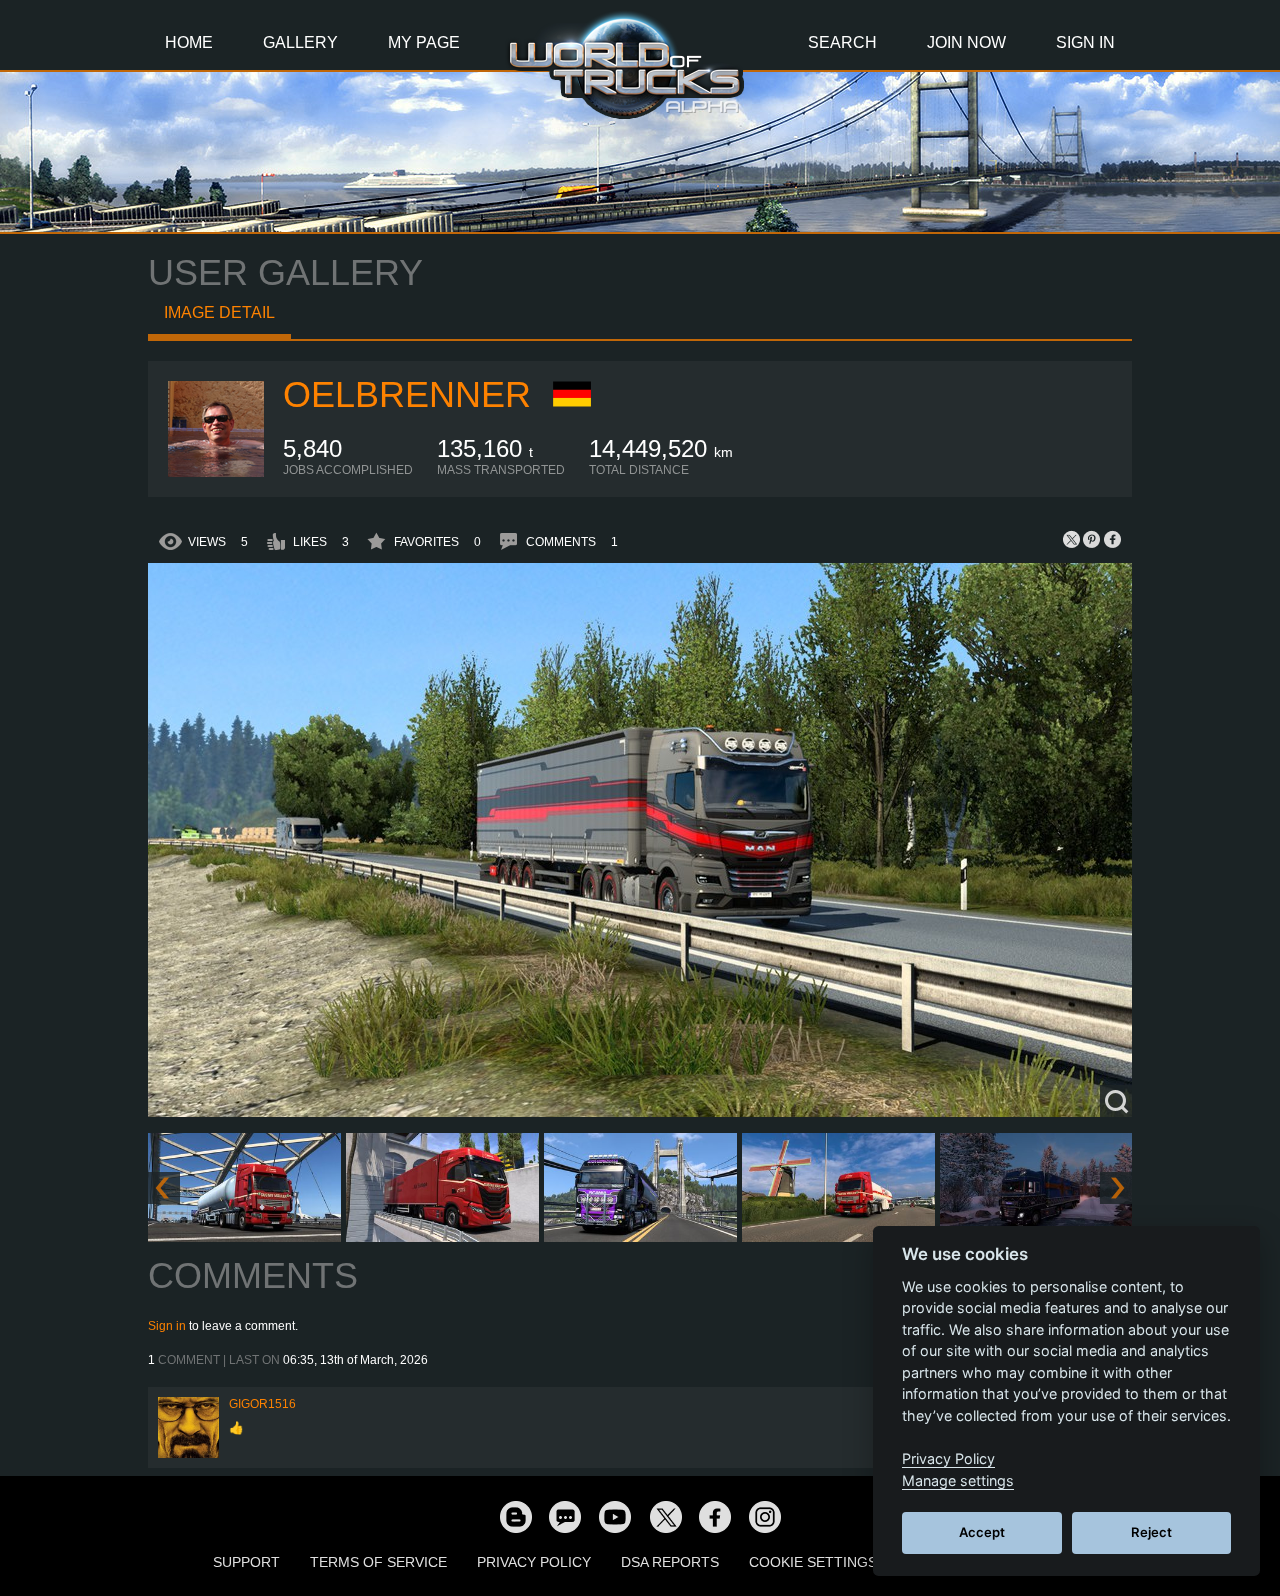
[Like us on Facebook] (715, 1516)
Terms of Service (378, 1562)
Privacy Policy (534, 1562)
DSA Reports (670, 1562)
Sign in (167, 1326)
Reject (1151, 1532)
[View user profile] (216, 473)
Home (189, 42)
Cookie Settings (813, 1562)
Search (842, 42)
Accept (982, 1532)
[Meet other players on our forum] (565, 1516)
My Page (424, 42)
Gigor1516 (262, 1404)
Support (246, 1562)
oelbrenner (407, 394)
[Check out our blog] (515, 1516)
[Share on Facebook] (1112, 539)
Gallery (300, 42)
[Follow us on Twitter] (665, 1516)
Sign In (1085, 42)
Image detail (219, 312)
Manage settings (958, 1480)
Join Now (966, 42)
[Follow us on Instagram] (765, 1516)
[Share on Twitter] (1072, 539)
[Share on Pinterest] (1092, 539)
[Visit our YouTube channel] (615, 1516)
